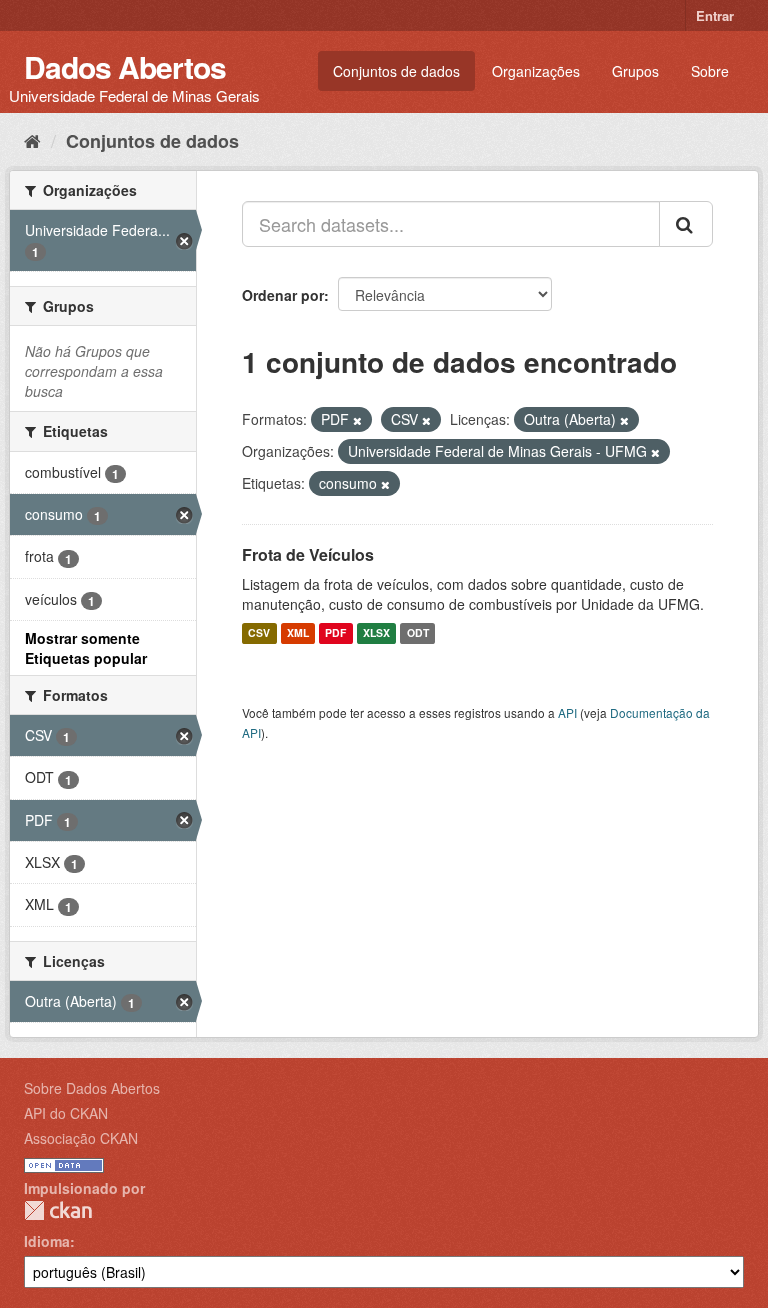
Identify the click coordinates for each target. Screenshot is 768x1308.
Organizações (536, 71)
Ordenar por (283, 295)
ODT (418, 633)
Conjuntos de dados (396, 71)
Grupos (635, 71)
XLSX (376, 633)
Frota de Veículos (308, 554)
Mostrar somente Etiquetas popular (86, 648)
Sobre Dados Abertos (92, 1088)
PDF (335, 633)
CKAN (58, 1210)
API (567, 712)
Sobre (710, 71)
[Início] (32, 140)
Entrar (715, 15)
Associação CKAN (81, 1138)
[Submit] (686, 224)
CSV (259, 633)
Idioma (47, 1241)
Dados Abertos (125, 66)
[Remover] (357, 420)
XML (298, 633)
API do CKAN (66, 1113)
